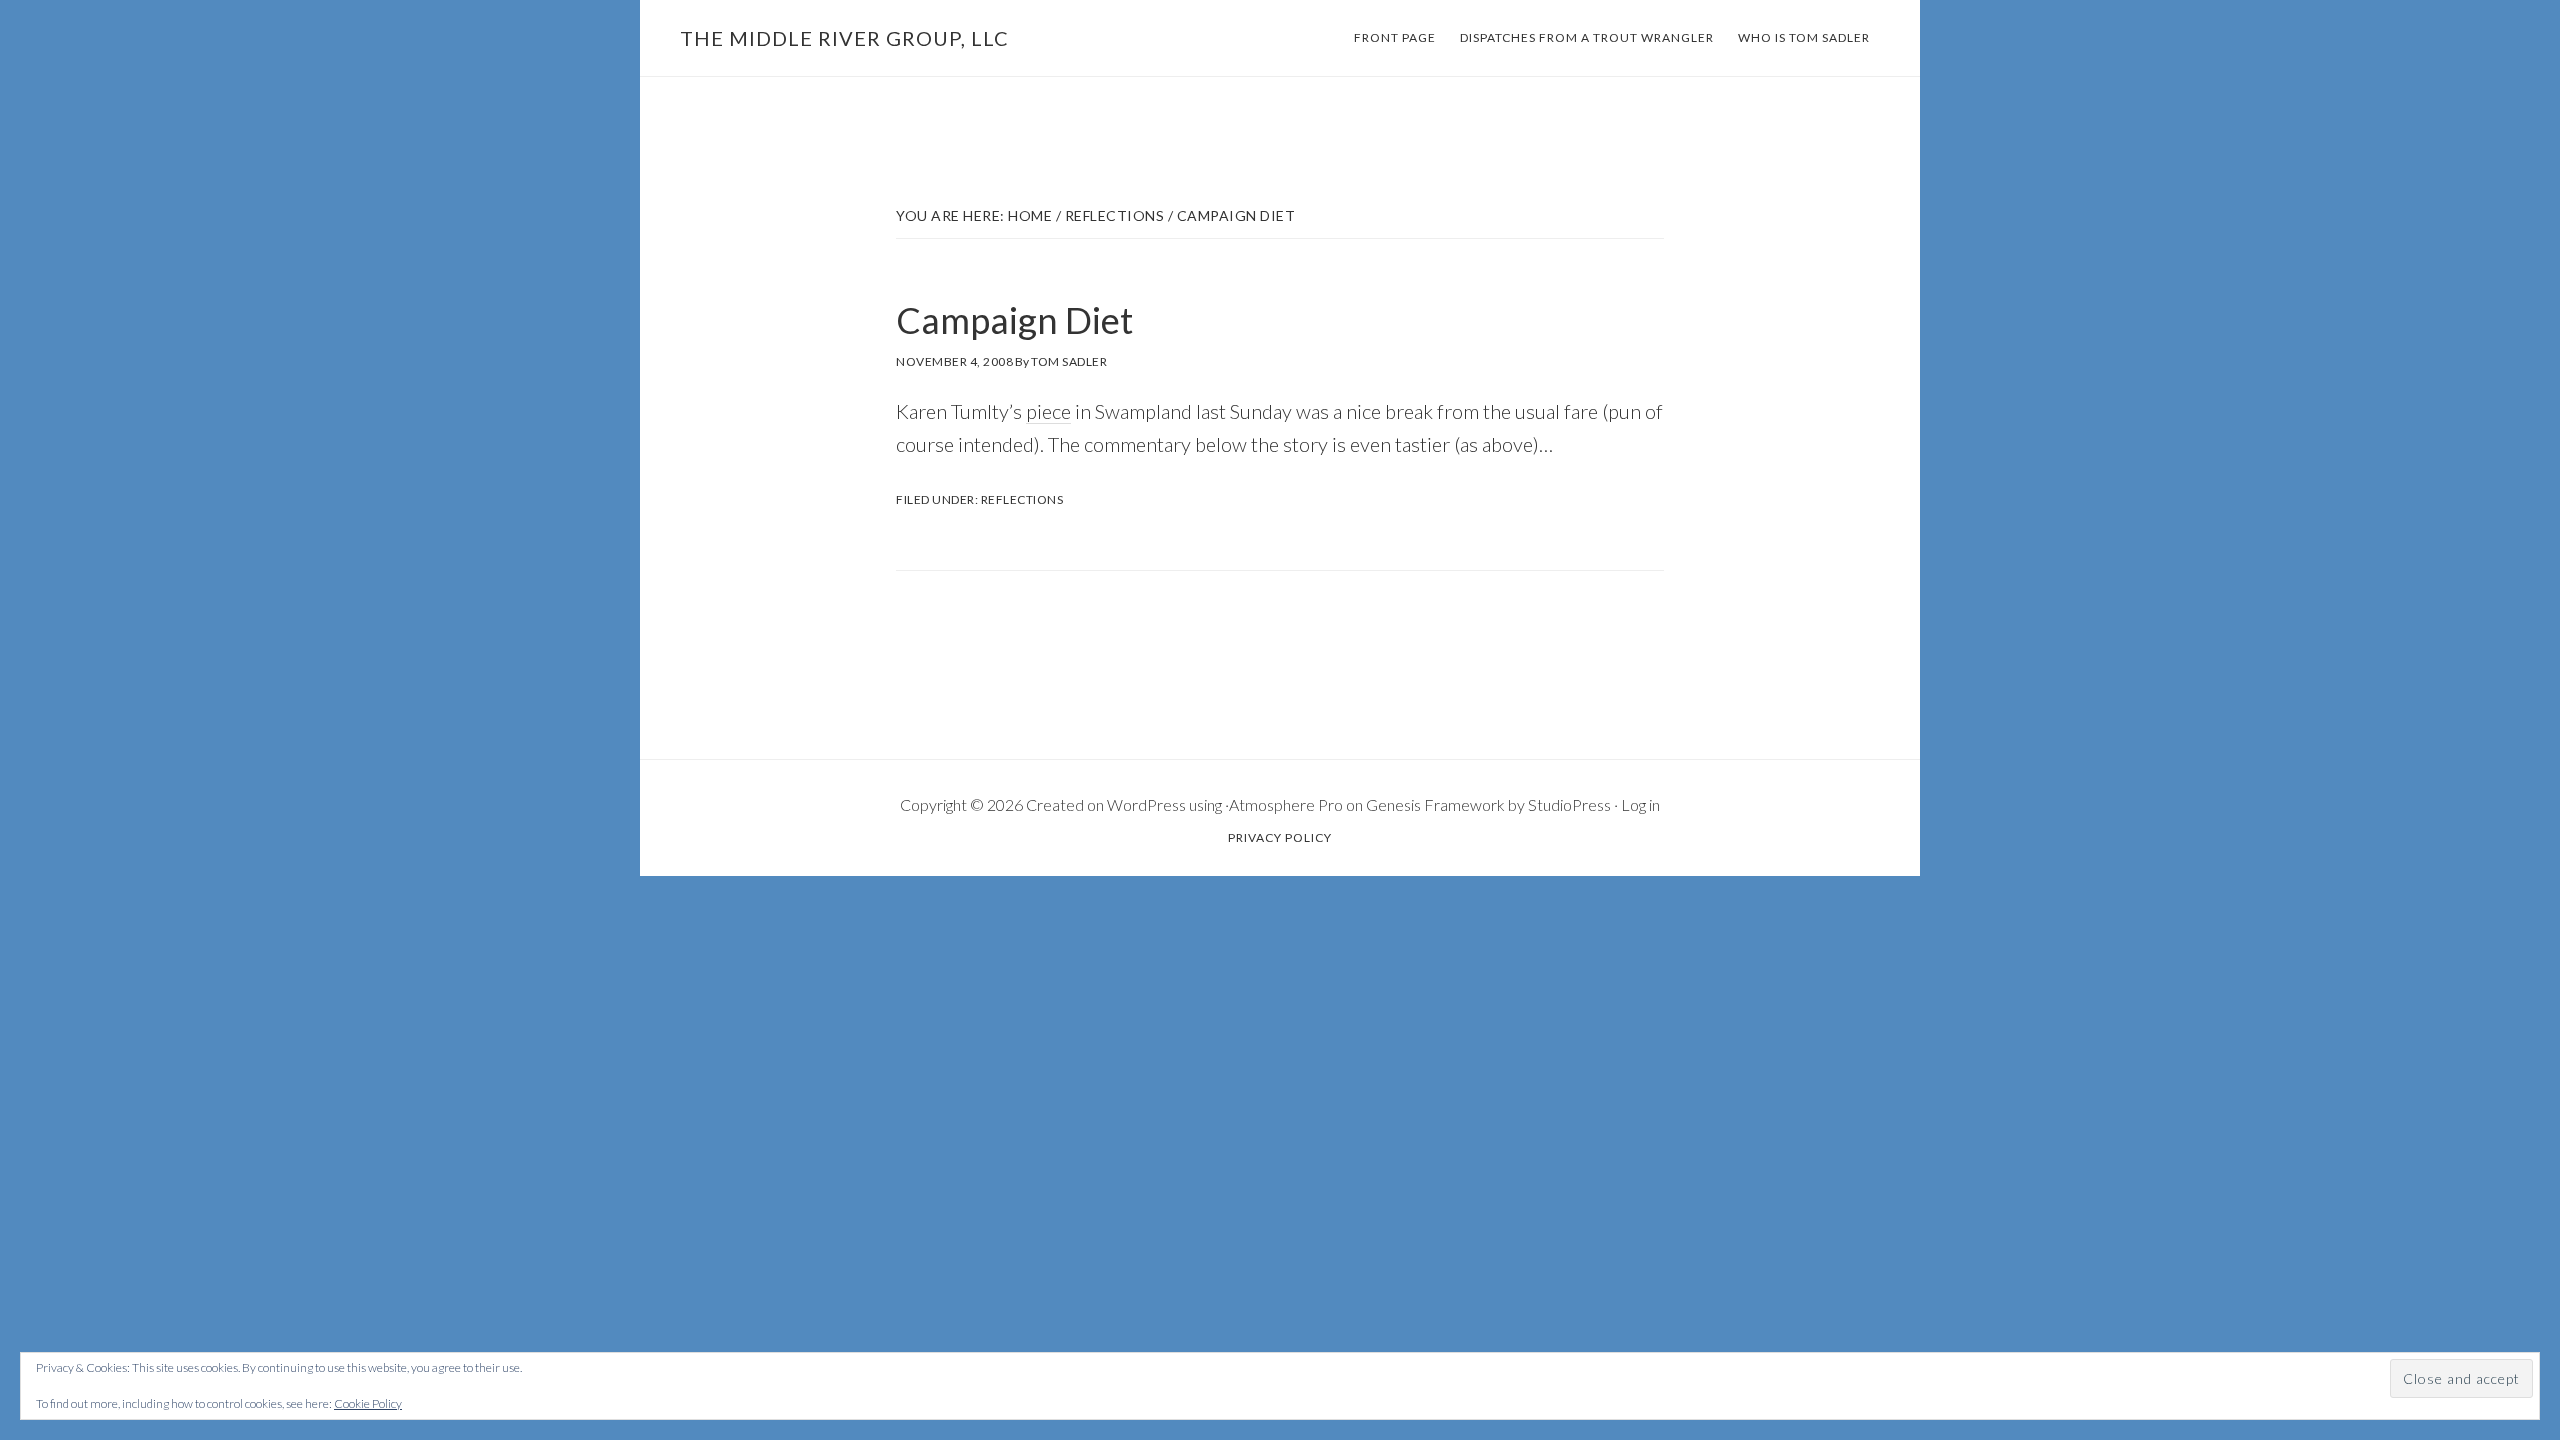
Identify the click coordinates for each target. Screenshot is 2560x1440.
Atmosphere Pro (1286, 804)
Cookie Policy (368, 1403)
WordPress (1146, 804)
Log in (1640, 804)
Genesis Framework (1435, 804)
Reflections (1022, 499)
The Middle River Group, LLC (844, 38)
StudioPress (1569, 804)
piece (1048, 411)
